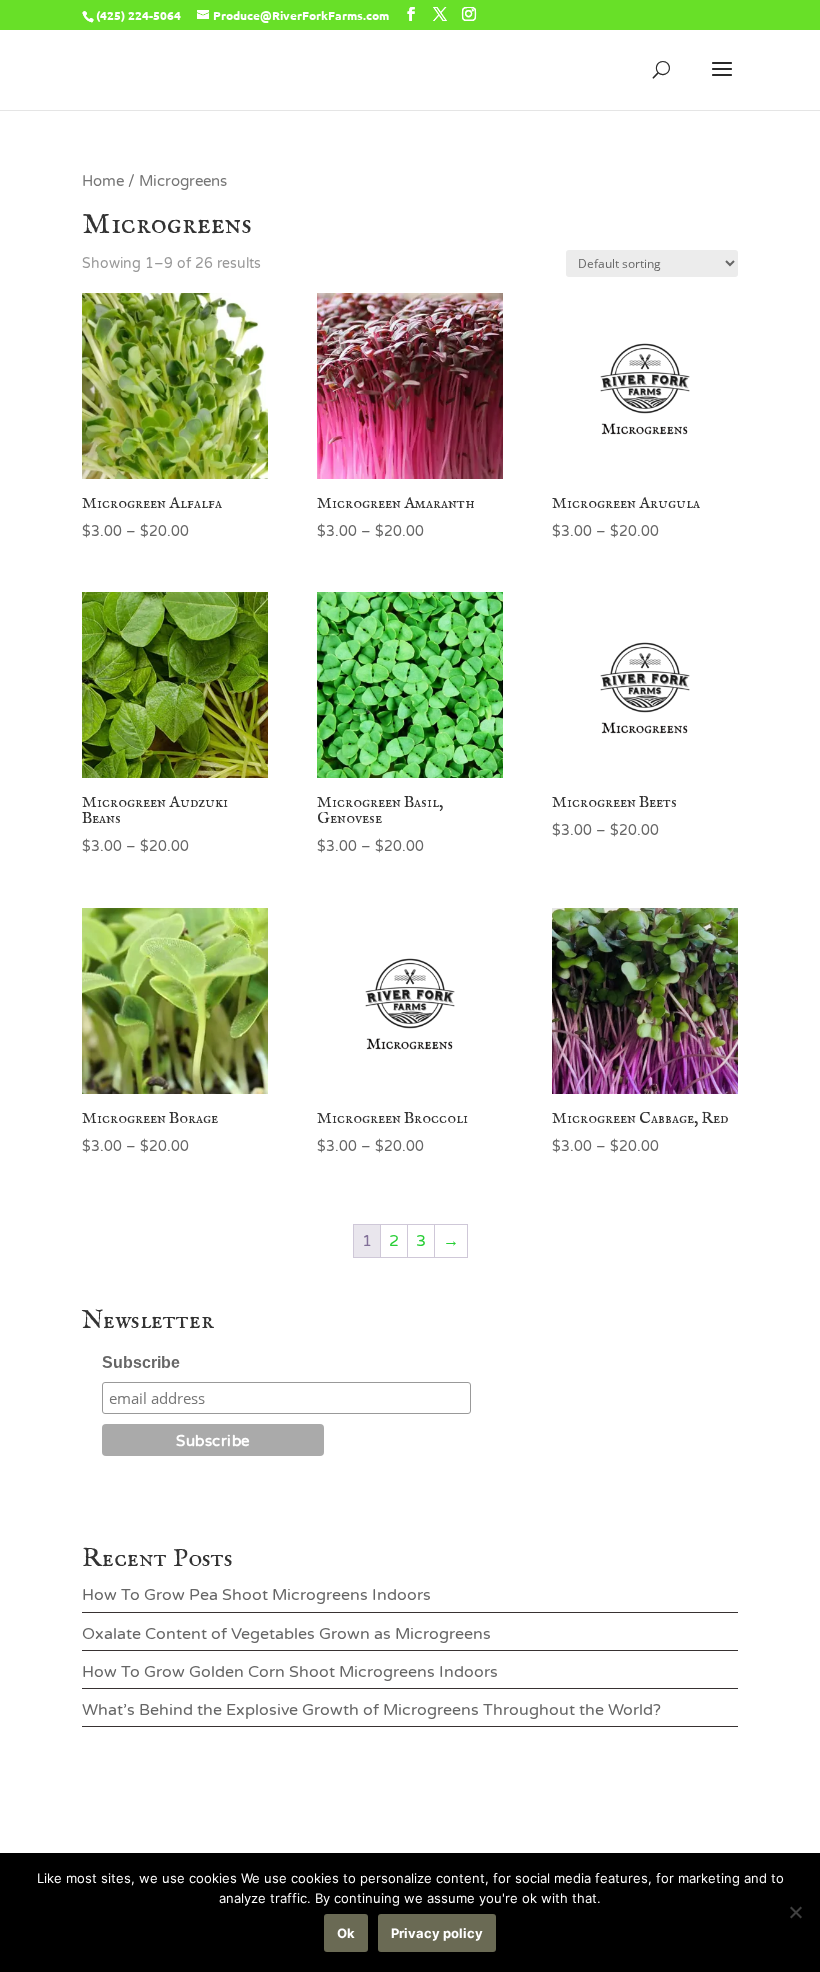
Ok (346, 1933)
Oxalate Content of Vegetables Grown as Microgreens (286, 1634)
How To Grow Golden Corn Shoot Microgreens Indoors (290, 1672)
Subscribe (141, 1362)
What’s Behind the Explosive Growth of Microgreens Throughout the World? (371, 1710)
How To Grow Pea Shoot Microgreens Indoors (256, 1595)
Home (103, 181)
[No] (795, 1912)
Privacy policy (437, 1933)
